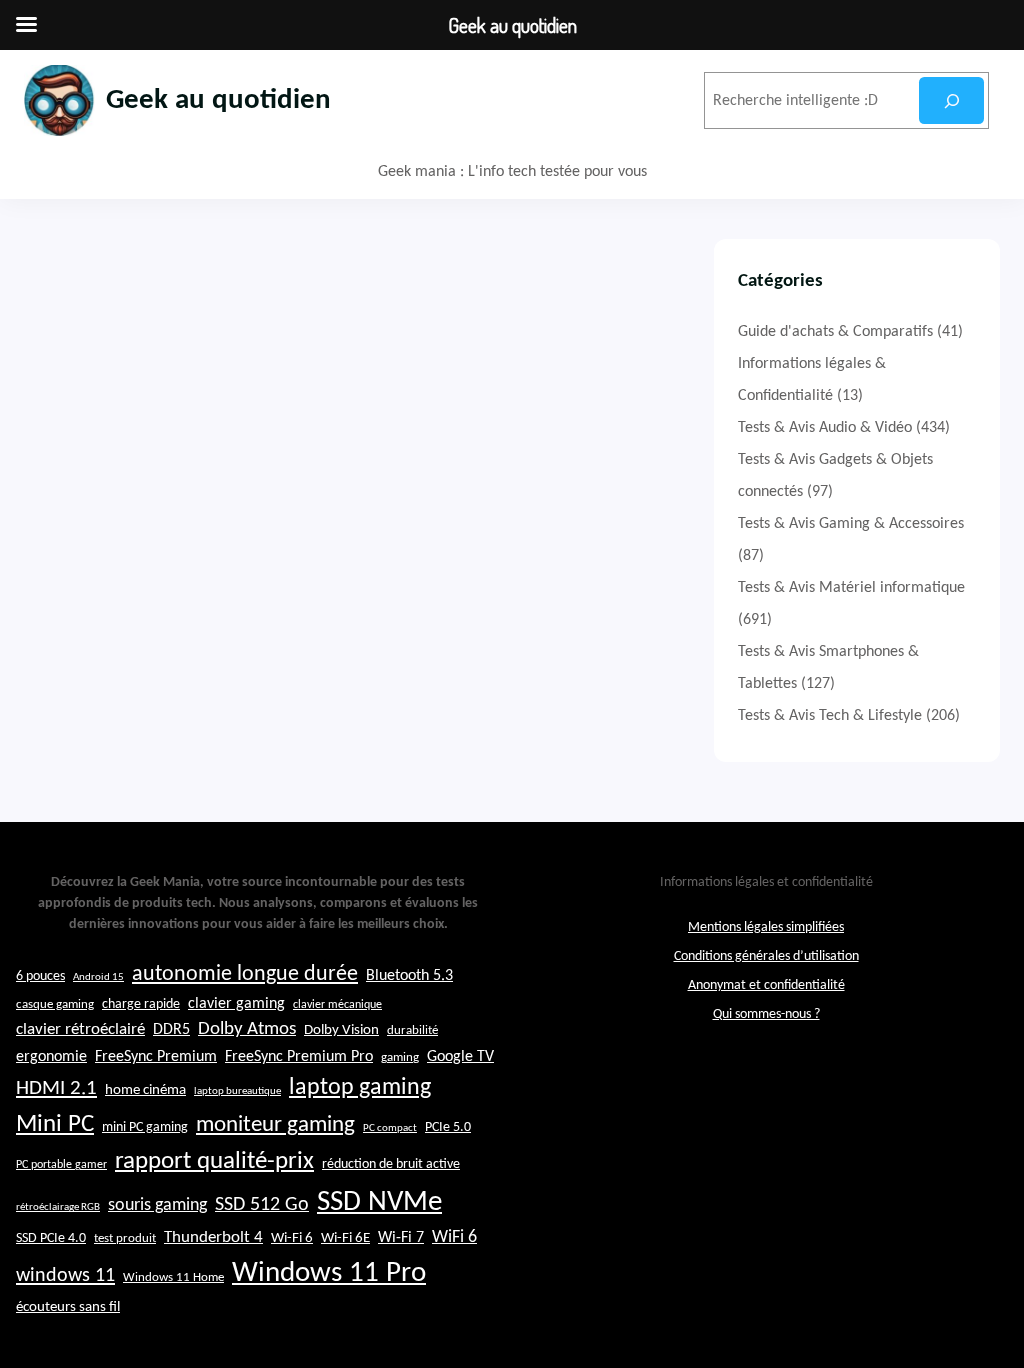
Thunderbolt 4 (213, 1237)
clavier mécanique (337, 1005)
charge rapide (141, 1004)
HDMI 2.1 (56, 1089)
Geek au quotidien (218, 100)
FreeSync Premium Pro (299, 1057)
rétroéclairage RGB (58, 1207)
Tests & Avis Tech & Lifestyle (830, 716)
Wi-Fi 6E (345, 1238)
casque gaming (55, 1004)
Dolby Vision (341, 1030)
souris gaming (157, 1205)
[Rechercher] (951, 100)
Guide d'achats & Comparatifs (835, 332)
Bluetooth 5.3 (409, 976)
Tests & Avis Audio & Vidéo (825, 428)
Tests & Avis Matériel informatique (851, 588)
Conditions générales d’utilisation (766, 956)
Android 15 (98, 977)
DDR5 (171, 1030)
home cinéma (145, 1090)
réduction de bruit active (391, 1164)
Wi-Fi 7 (401, 1238)
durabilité (412, 1030)
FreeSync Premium (156, 1057)
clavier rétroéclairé (80, 1029)
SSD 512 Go (262, 1205)
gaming (400, 1058)
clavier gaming (236, 1004)
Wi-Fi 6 (292, 1238)
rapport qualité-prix (214, 1161)
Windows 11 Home (173, 1278)
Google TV (460, 1057)
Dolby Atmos (247, 1029)
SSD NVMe (379, 1202)
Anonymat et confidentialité (766, 985)
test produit (125, 1239)
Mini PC (55, 1124)
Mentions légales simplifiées (766, 927)
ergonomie (51, 1057)
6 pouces (40, 976)
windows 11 (65, 1276)
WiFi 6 (454, 1237)
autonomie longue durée (245, 974)
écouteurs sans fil (68, 1307)
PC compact (390, 1128)
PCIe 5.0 (448, 1127)
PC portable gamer (61, 1165)
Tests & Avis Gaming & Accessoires (851, 524)
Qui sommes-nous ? (766, 1014)
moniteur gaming (275, 1125)
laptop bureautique (237, 1091)
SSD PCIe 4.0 (51, 1238)
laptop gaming (360, 1088)
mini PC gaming (145, 1127)
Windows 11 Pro (329, 1273)
